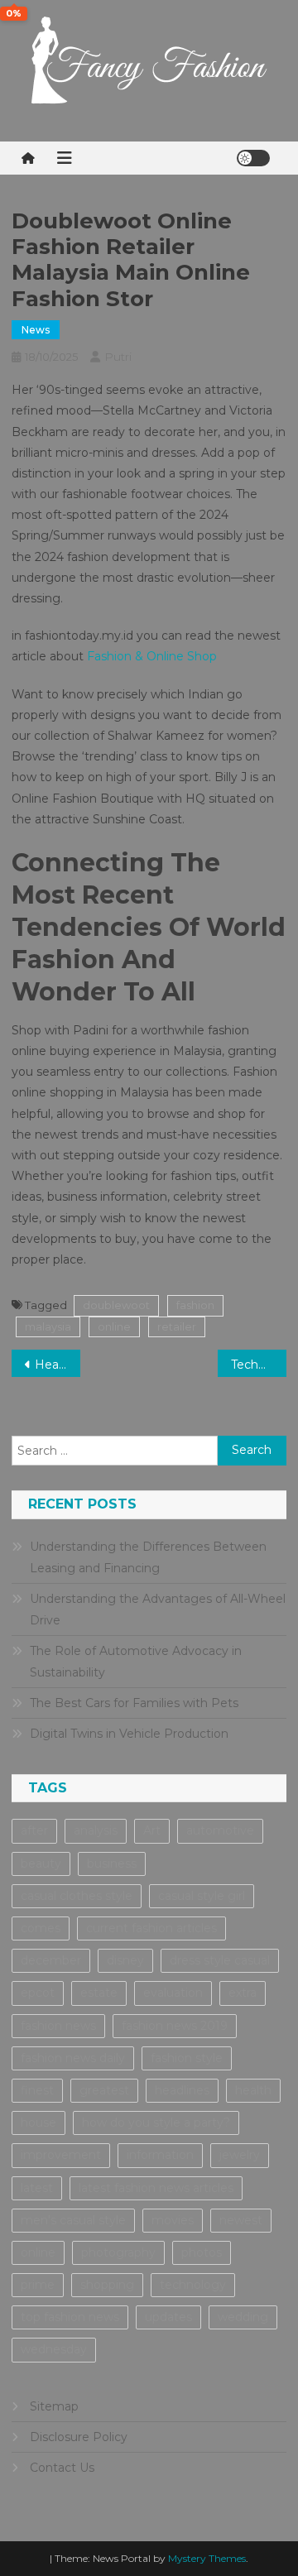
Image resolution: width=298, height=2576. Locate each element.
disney (125, 1960)
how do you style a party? (156, 2123)
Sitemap (54, 2406)
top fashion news (70, 2317)
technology (193, 2285)
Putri (118, 357)
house (38, 2123)
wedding (243, 2317)
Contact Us (62, 2468)
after (34, 1830)
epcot (38, 1993)
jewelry (240, 2155)
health (253, 2090)
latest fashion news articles (156, 2188)
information (160, 2155)
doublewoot (116, 1305)
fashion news (58, 2026)
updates (168, 2317)
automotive (220, 1830)
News (36, 330)
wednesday (54, 2349)
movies (173, 2220)
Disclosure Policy (79, 2437)
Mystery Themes (207, 2558)
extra (243, 1993)
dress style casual (220, 1960)
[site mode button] (253, 158)
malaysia (48, 1326)
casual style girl (202, 1896)
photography (118, 2252)
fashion (195, 1305)
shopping (107, 2285)
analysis (96, 1830)
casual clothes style (77, 1896)
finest (37, 2090)
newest (241, 2220)
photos (202, 2252)
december (51, 1960)
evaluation (173, 1993)
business (112, 1864)
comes (41, 1928)
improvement (61, 2155)
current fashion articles (151, 1928)
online (114, 1326)
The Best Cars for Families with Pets (134, 1703)
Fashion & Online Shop (152, 656)
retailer (177, 1326)
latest (37, 2188)
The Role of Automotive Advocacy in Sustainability (136, 1662)
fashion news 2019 (175, 2026)
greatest (104, 2090)
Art (152, 1830)
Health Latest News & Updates (58, 1365)
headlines (182, 2090)
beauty (41, 1864)
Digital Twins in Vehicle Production (129, 1734)
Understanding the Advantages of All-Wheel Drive (158, 1609)
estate (99, 1993)
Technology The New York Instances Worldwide (259, 1365)
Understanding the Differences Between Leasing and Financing (148, 1557)
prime (38, 2285)
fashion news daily (73, 2058)
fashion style (187, 2058)
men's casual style (73, 2220)
